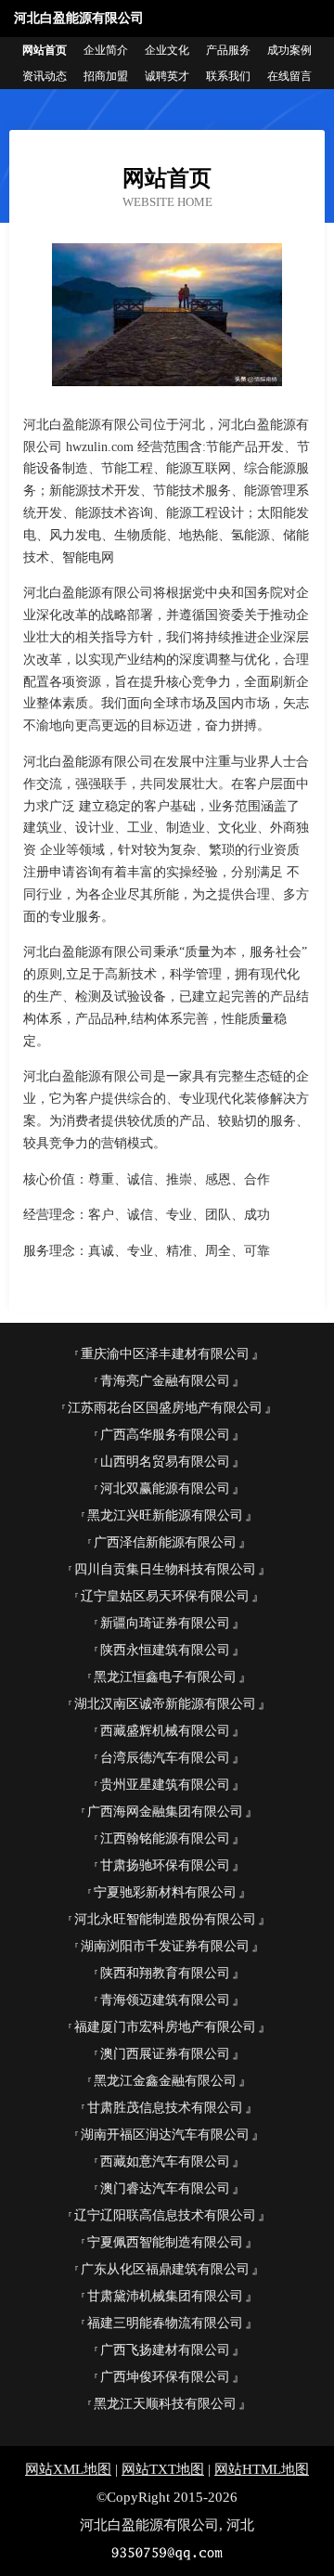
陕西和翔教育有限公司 (165, 1973)
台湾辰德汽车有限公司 (165, 1758)
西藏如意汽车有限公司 (165, 2162)
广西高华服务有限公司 (165, 1435)
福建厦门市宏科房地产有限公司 (165, 2027)
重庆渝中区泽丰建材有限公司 (165, 1354)
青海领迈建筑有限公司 (165, 2000)
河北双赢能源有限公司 (165, 1489)
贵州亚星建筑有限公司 (165, 1785)
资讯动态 (45, 76)
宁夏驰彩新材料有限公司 (165, 1892)
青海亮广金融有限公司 (165, 1381)
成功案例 (289, 50)
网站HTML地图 (262, 2469)
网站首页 (45, 50)
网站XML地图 (68, 2469)
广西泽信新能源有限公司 (165, 1542)
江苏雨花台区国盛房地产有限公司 (165, 1408)
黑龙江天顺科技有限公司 (165, 2404)
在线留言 (289, 76)
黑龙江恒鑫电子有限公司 (165, 1677)
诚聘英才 (167, 76)
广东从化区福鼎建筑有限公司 (165, 2269)
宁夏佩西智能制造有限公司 (165, 2242)
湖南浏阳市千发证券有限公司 (165, 1946)
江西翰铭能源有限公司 (165, 1838)
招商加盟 (106, 76)
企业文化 (167, 50)
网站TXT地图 (163, 2469)
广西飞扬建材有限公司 (165, 2350)
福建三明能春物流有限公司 (165, 2323)
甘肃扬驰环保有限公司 (165, 1865)
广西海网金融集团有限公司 (165, 1812)
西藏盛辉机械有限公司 (165, 1731)
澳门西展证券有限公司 (165, 2054)
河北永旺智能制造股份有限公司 (165, 1919)
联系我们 (228, 76)
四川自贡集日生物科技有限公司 (165, 1569)
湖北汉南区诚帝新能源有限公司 (165, 1704)
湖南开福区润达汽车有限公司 (165, 2135)
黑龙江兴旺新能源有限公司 (165, 1515)
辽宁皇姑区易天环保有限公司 (165, 1596)
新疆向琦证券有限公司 (165, 1623)
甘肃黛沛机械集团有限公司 (165, 2296)
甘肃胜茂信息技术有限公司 (165, 2108)
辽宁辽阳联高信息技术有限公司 (165, 2215)
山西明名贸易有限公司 (165, 1462)
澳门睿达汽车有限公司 (165, 2188)
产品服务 (228, 50)
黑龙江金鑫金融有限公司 (165, 2081)
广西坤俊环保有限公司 (165, 2377)
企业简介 (106, 50)
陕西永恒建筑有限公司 (165, 1650)
